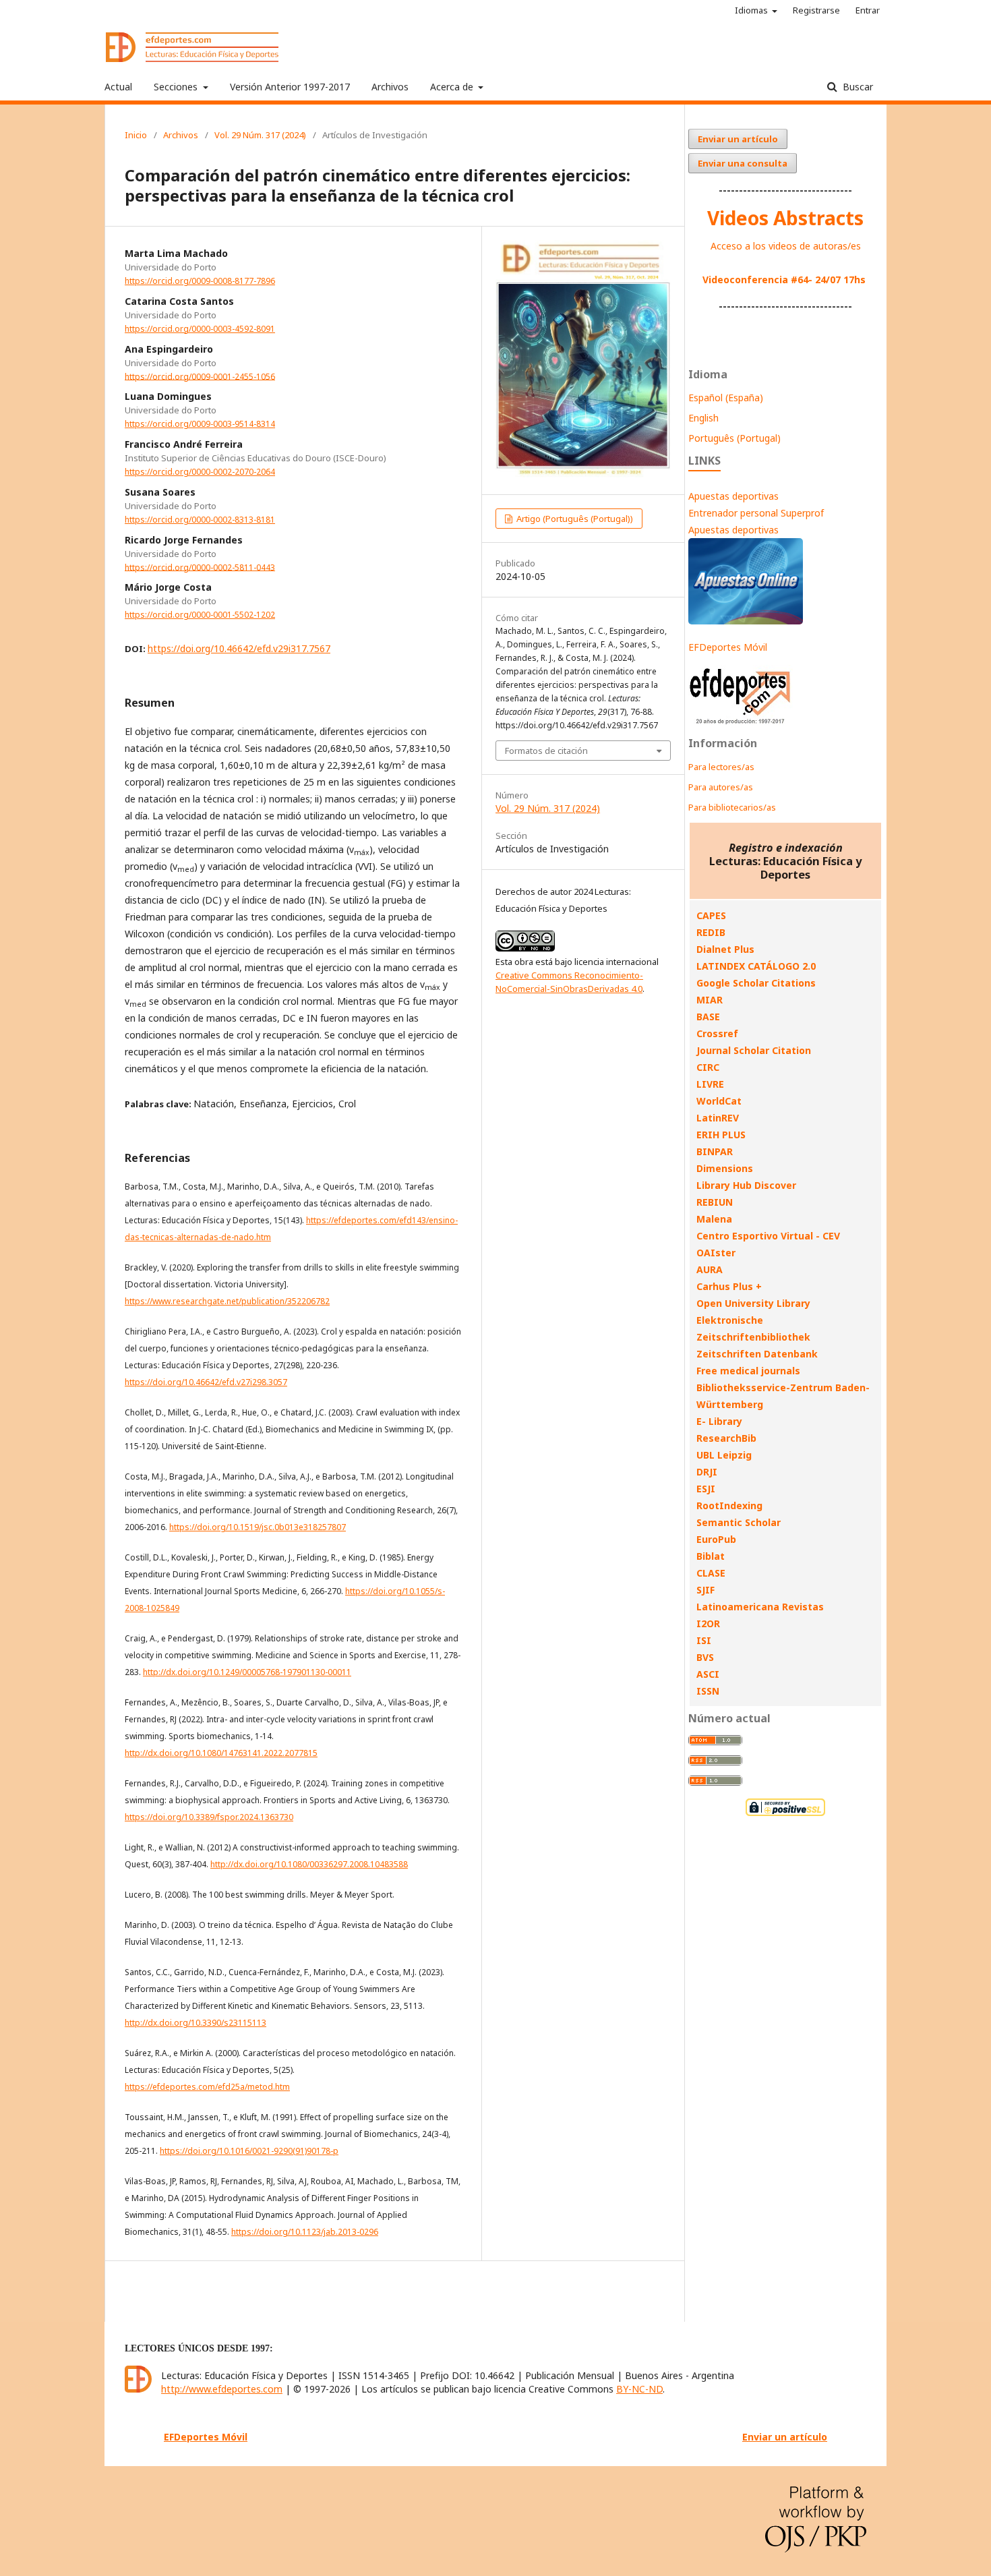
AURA (710, 1269)
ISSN (708, 1691)
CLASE (711, 1573)
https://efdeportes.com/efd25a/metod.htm (207, 2087)
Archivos (390, 87)
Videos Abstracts (785, 218)
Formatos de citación (546, 751)
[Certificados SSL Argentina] (785, 1814)
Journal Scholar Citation (754, 1050)
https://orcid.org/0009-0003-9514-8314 (200, 424)
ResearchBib (726, 1438)
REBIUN (715, 1202)
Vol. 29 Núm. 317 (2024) (260, 135)
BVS (705, 1657)
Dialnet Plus (725, 949)
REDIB (711, 932)
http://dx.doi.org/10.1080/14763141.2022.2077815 (221, 1753)
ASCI (708, 1674)
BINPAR (715, 1151)
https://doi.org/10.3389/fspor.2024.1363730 (209, 1817)
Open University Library (753, 1303)
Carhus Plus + (729, 1286)
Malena (714, 1219)
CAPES (711, 915)
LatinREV (718, 1118)
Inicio (136, 135)
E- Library (719, 1421)
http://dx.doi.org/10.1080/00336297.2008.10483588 (309, 1864)
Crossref (717, 1033)
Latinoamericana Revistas (760, 1607)
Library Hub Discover (746, 1185)
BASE (708, 1017)
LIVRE (710, 1084)
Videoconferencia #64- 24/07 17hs (784, 280)
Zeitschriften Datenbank (757, 1354)
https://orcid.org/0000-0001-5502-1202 (200, 615)
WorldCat (719, 1101)
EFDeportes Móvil (728, 647)
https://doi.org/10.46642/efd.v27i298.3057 (206, 1382)
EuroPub (716, 1539)
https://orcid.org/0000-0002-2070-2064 (200, 472)
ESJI (706, 1489)
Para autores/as (721, 787)
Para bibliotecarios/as (732, 807)
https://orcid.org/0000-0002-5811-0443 (200, 567)
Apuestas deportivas (733, 496)
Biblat (711, 1556)
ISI (704, 1640)
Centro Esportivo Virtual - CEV (768, 1236)
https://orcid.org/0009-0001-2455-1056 (200, 376)
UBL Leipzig (724, 1455)
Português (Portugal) (734, 438)
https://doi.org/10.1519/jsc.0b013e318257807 (258, 1527)
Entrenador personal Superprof (756, 513)
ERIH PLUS (721, 1135)
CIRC (708, 1067)
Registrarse (816, 10)
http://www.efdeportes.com (222, 2389)
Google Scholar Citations (756, 983)
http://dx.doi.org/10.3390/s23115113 (196, 2023)
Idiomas (752, 10)
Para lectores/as (721, 767)
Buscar (857, 87)
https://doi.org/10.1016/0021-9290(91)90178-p (249, 2151)
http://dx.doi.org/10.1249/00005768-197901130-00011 (247, 1672)
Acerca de (453, 87)
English (703, 418)
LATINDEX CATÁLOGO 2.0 (756, 966)
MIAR (710, 1000)
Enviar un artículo (738, 139)
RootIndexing (729, 1505)
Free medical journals (748, 1371)
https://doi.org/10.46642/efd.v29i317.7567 (239, 648)
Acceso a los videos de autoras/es (786, 246)
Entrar (868, 10)
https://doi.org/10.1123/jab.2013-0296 (305, 2232)
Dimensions (725, 1168)
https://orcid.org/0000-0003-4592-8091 (200, 329)
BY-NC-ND (639, 2389)
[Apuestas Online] (746, 621)
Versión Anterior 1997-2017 (290, 87)
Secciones (177, 87)
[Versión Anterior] (741, 724)
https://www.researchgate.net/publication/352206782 (227, 1301)
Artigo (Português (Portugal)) (574, 519)
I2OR (708, 1623)
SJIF (705, 1590)
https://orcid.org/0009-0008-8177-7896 (200, 281)
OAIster (716, 1253)
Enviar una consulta (743, 163)
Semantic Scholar (739, 1522)
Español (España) (726, 398)
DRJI (707, 1472)
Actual (118, 87)
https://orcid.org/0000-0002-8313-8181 (200, 520)
